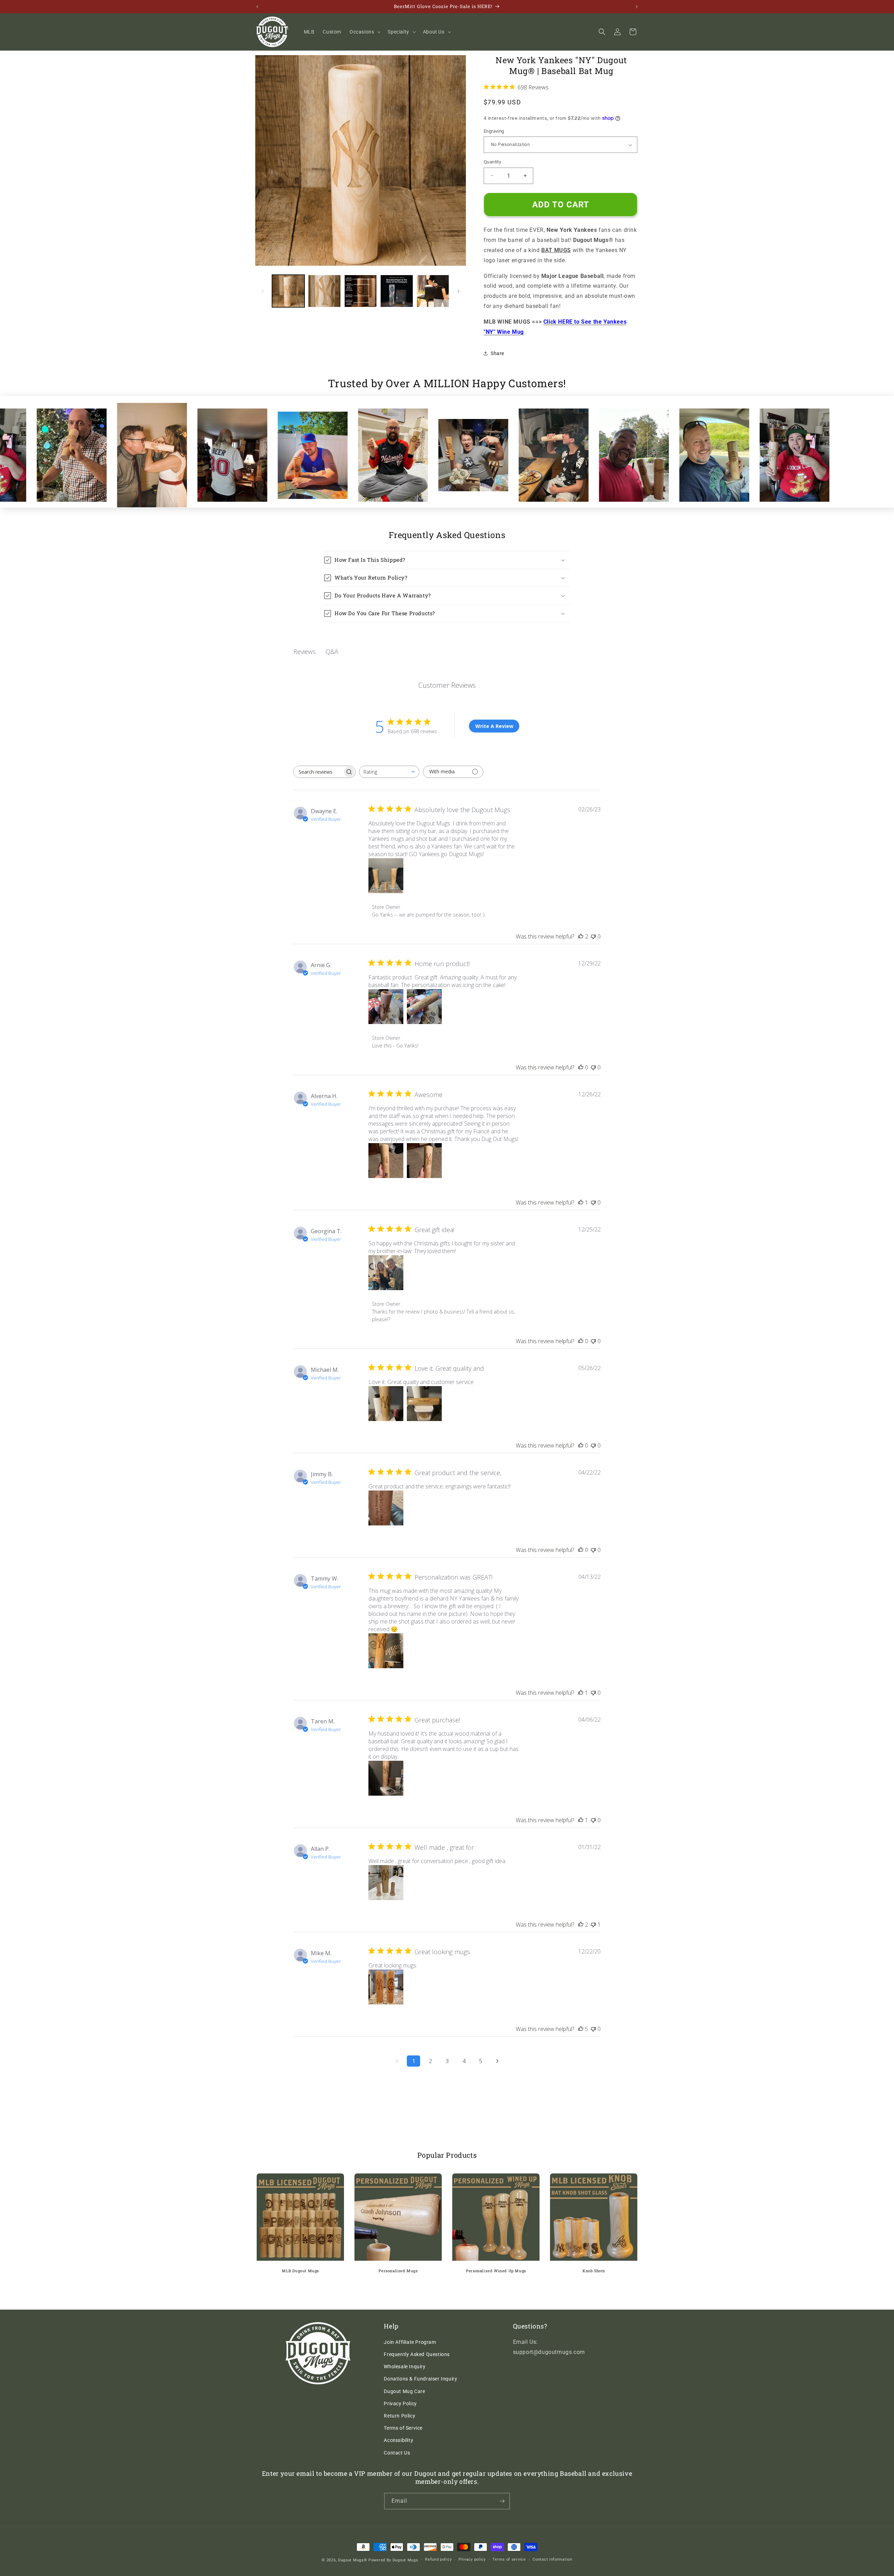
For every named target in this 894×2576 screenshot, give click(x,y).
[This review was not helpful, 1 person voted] (593, 1924)
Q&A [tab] (332, 652)
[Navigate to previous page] (397, 2061)
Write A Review (494, 726)
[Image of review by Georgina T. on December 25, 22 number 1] (386, 1273)
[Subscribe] (502, 2501)
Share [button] (497, 353)
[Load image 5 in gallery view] (433, 291)
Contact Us (397, 2453)
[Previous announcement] (257, 7)
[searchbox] (318, 772)
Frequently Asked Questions (417, 2354)
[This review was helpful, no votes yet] (581, 1067)
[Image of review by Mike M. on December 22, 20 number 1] (386, 1987)
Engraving (494, 131)
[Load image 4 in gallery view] (397, 291)
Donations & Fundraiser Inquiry (420, 2379)
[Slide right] (459, 291)
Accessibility (398, 2440)
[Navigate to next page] (497, 2061)
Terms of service (509, 2559)
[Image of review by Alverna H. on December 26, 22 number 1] (386, 1161)
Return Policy (400, 2416)
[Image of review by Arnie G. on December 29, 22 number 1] (386, 1007)
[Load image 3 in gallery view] (361, 291)
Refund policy (438, 2559)
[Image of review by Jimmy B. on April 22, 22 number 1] (386, 1508)
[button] (364, 32)
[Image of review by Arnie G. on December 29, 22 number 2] (424, 1007)
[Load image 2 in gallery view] (324, 291)
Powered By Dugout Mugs (393, 2560)
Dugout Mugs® (353, 2560)
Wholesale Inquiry (405, 2367)
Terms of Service (403, 2428)
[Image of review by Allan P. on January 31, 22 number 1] (386, 1883)
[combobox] (389, 772)
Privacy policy (472, 2559)
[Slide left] (263, 291)
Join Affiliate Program (410, 2342)
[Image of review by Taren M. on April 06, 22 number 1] (386, 1778)
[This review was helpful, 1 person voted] (581, 1202)
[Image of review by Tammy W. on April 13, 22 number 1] (386, 1651)
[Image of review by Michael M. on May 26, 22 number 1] (386, 1404)
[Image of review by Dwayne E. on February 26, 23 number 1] (386, 876)
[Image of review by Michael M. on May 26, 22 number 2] (424, 1404)
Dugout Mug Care (404, 2391)
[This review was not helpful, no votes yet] (593, 936)
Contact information (552, 2559)
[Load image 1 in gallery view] (288, 291)
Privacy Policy (400, 2404)
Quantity (492, 162)
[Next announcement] (637, 7)
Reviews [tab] (305, 652)
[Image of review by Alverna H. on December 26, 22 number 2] (424, 1161)
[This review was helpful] (581, 936)
